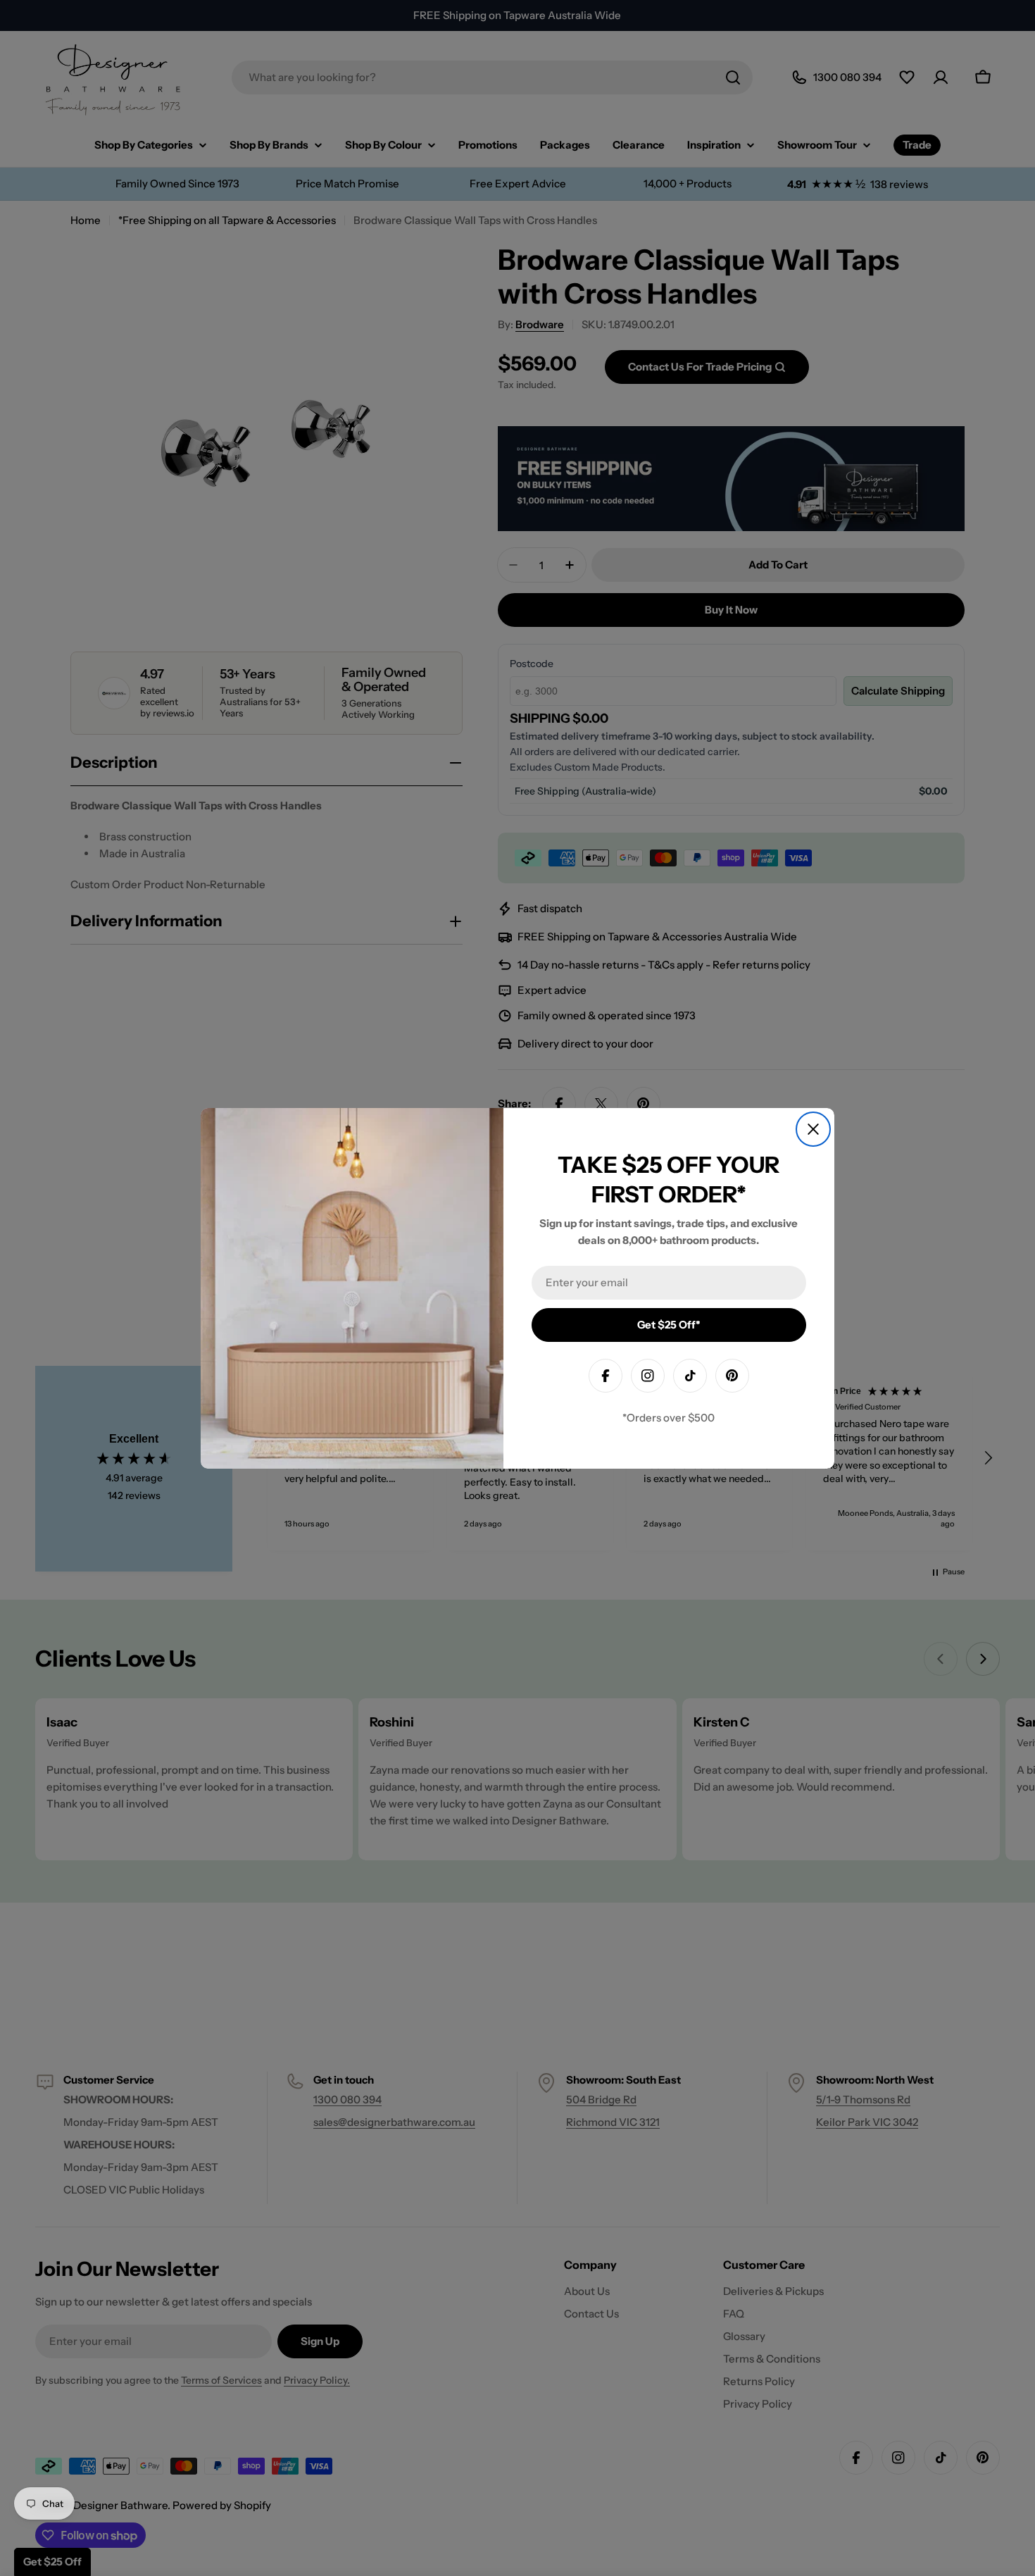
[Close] (813, 1129)
